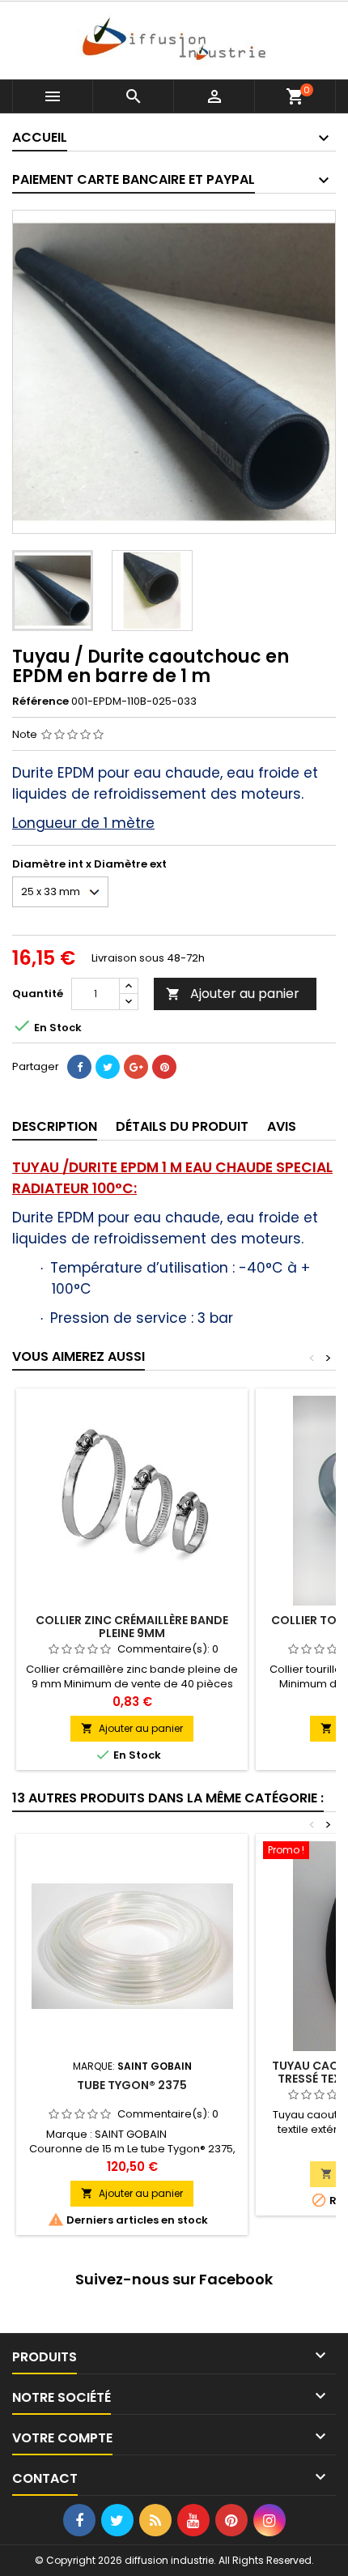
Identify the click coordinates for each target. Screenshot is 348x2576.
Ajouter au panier (233, 994)
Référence (40, 702)
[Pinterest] (164, 1067)
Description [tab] (55, 1126)
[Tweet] (108, 1067)
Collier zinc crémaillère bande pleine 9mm (132, 1627)
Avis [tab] (282, 1126)
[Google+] (136, 1067)
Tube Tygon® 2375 (132, 2085)
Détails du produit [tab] (182, 1126)
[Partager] (79, 1067)
